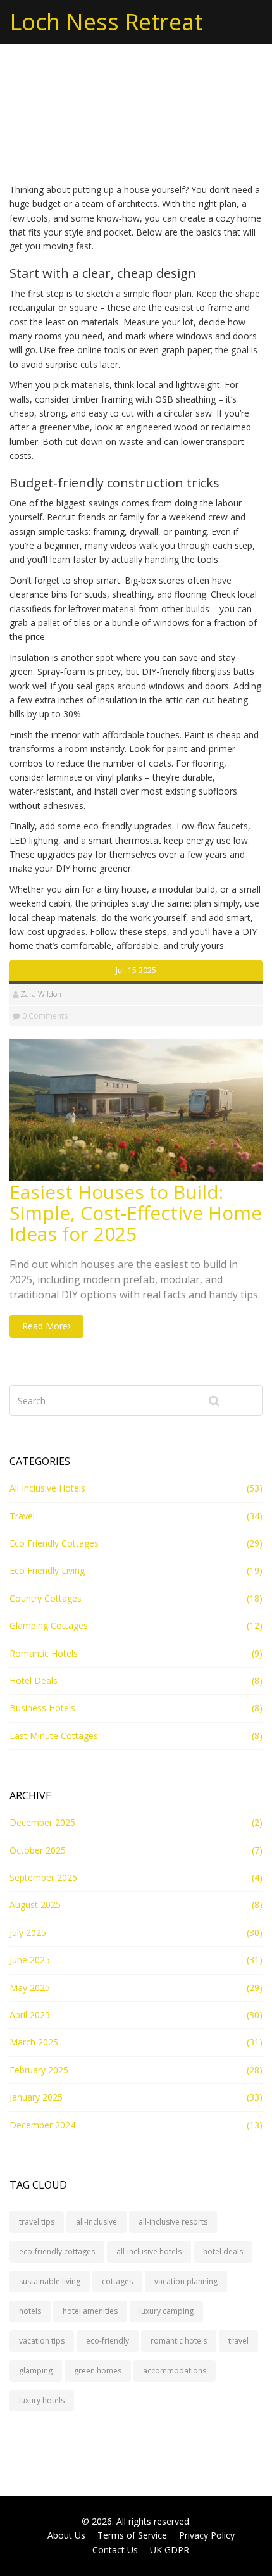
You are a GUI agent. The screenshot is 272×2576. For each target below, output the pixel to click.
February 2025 (39, 2070)
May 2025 (30, 1988)
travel (238, 2341)
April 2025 (30, 2015)
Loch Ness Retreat (106, 22)
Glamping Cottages (49, 1625)
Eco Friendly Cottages (54, 1543)
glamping (36, 2371)
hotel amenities (90, 2311)
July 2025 (28, 1932)
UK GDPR (170, 2550)
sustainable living (50, 2281)
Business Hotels (42, 1708)
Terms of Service (132, 2535)
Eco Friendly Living (47, 1570)
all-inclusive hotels (149, 2252)
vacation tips (42, 2341)
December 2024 (42, 2125)
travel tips (37, 2222)
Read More (45, 1326)
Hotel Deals (34, 1681)
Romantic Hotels (44, 1653)
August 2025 (35, 1905)
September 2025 (43, 1877)
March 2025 (34, 2042)
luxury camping (166, 2311)
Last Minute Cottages (54, 1736)
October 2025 (38, 1850)
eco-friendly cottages (57, 2252)
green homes (98, 2371)
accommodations (175, 2371)
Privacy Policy (207, 2535)
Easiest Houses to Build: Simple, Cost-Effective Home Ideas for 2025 (136, 1213)
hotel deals (223, 2252)
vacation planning (186, 2281)
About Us (66, 2535)
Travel (22, 1516)
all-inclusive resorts (173, 2222)
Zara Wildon (41, 994)
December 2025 (42, 1822)
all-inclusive (96, 2222)
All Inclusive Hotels (47, 1488)
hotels (30, 2311)
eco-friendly (108, 2341)
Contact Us (115, 2550)
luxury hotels (42, 2400)
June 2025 (30, 1960)
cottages (117, 2281)
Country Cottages (46, 1598)
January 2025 (36, 2097)
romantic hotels (179, 2341)
